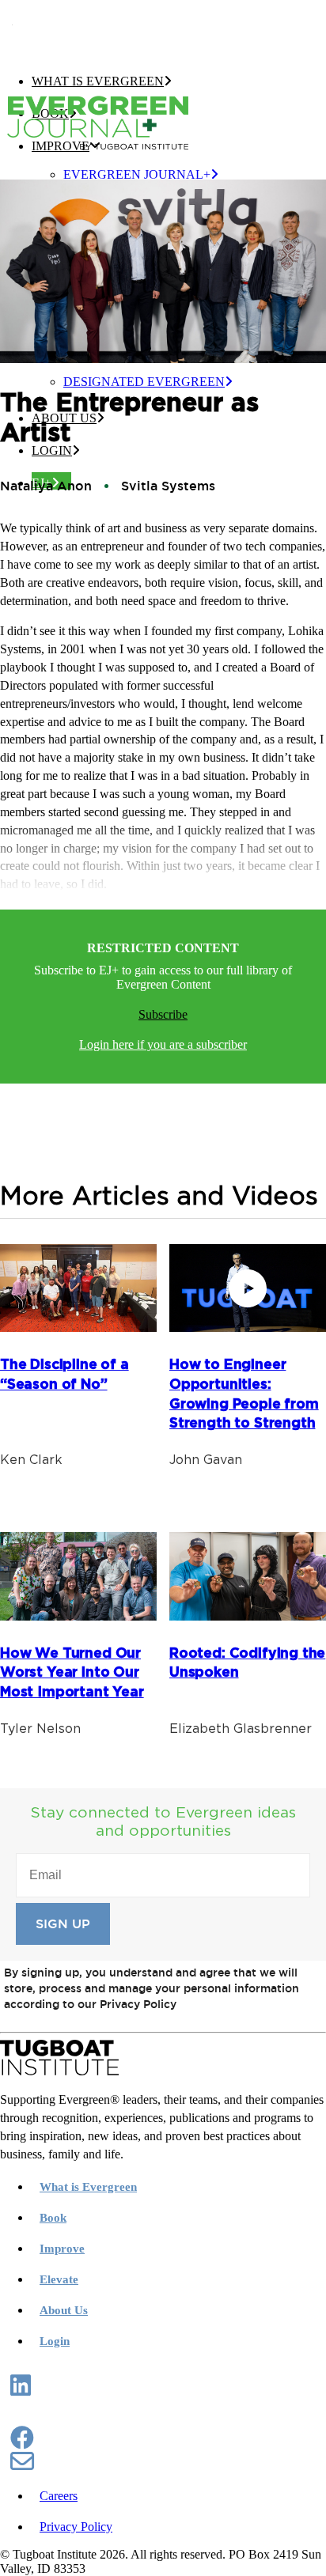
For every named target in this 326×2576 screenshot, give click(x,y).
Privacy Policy (76, 2527)
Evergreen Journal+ (137, 174)
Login (52, 450)
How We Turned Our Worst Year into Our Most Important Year (72, 1673)
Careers (59, 2496)
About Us (64, 2310)
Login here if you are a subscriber (163, 1044)
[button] (21, 2390)
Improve (62, 2249)
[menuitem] (195, 175)
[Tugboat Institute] (158, 30)
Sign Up (63, 1924)
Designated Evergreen (144, 382)
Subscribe (163, 1014)
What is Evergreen (98, 81)
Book (53, 2218)
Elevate (59, 2279)
